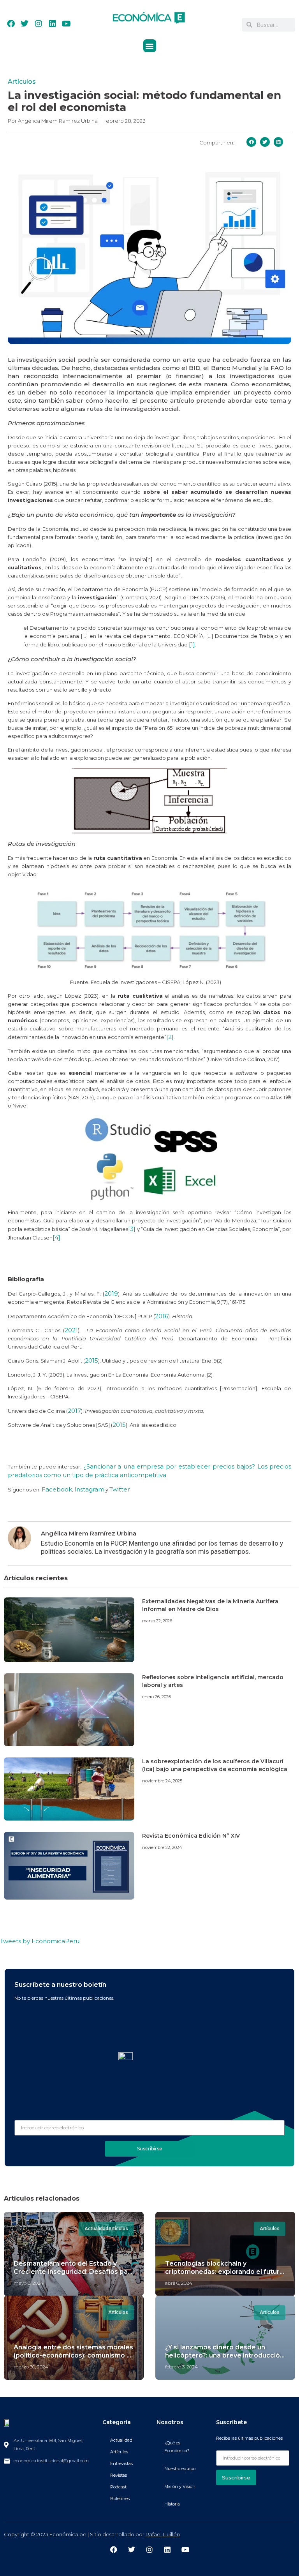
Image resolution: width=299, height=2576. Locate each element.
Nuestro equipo (180, 2469)
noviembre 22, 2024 (162, 1847)
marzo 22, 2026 (157, 1621)
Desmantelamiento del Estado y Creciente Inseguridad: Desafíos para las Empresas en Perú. (74, 2272)
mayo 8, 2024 (29, 2283)
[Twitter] (25, 24)
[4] (56, 1237)
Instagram (89, 1489)
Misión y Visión (180, 2486)
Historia (172, 2504)
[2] (170, 1037)
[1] (192, 644)
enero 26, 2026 (157, 1697)
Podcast (118, 2487)
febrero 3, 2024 (181, 2367)
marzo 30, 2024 (31, 2367)
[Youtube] (66, 24)
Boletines (120, 2499)
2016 (162, 1316)
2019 (111, 1293)
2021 (71, 1330)
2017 (74, 1411)
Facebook (57, 1489)
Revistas (119, 2475)
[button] (150, 46)
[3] (132, 1229)
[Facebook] (11, 24)
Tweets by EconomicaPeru (40, 1941)
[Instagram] (39, 24)
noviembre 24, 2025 (162, 1781)
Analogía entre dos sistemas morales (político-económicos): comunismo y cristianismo (73, 2355)
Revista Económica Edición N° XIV (191, 1836)
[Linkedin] (53, 24)
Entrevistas (121, 2463)
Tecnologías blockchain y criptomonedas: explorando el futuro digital (224, 2272)
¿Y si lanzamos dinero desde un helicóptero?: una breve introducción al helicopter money (224, 2355)
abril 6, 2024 (179, 2283)
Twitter (120, 1489)
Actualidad (121, 2440)
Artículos (22, 82)
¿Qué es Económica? (177, 2447)
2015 (91, 1360)
